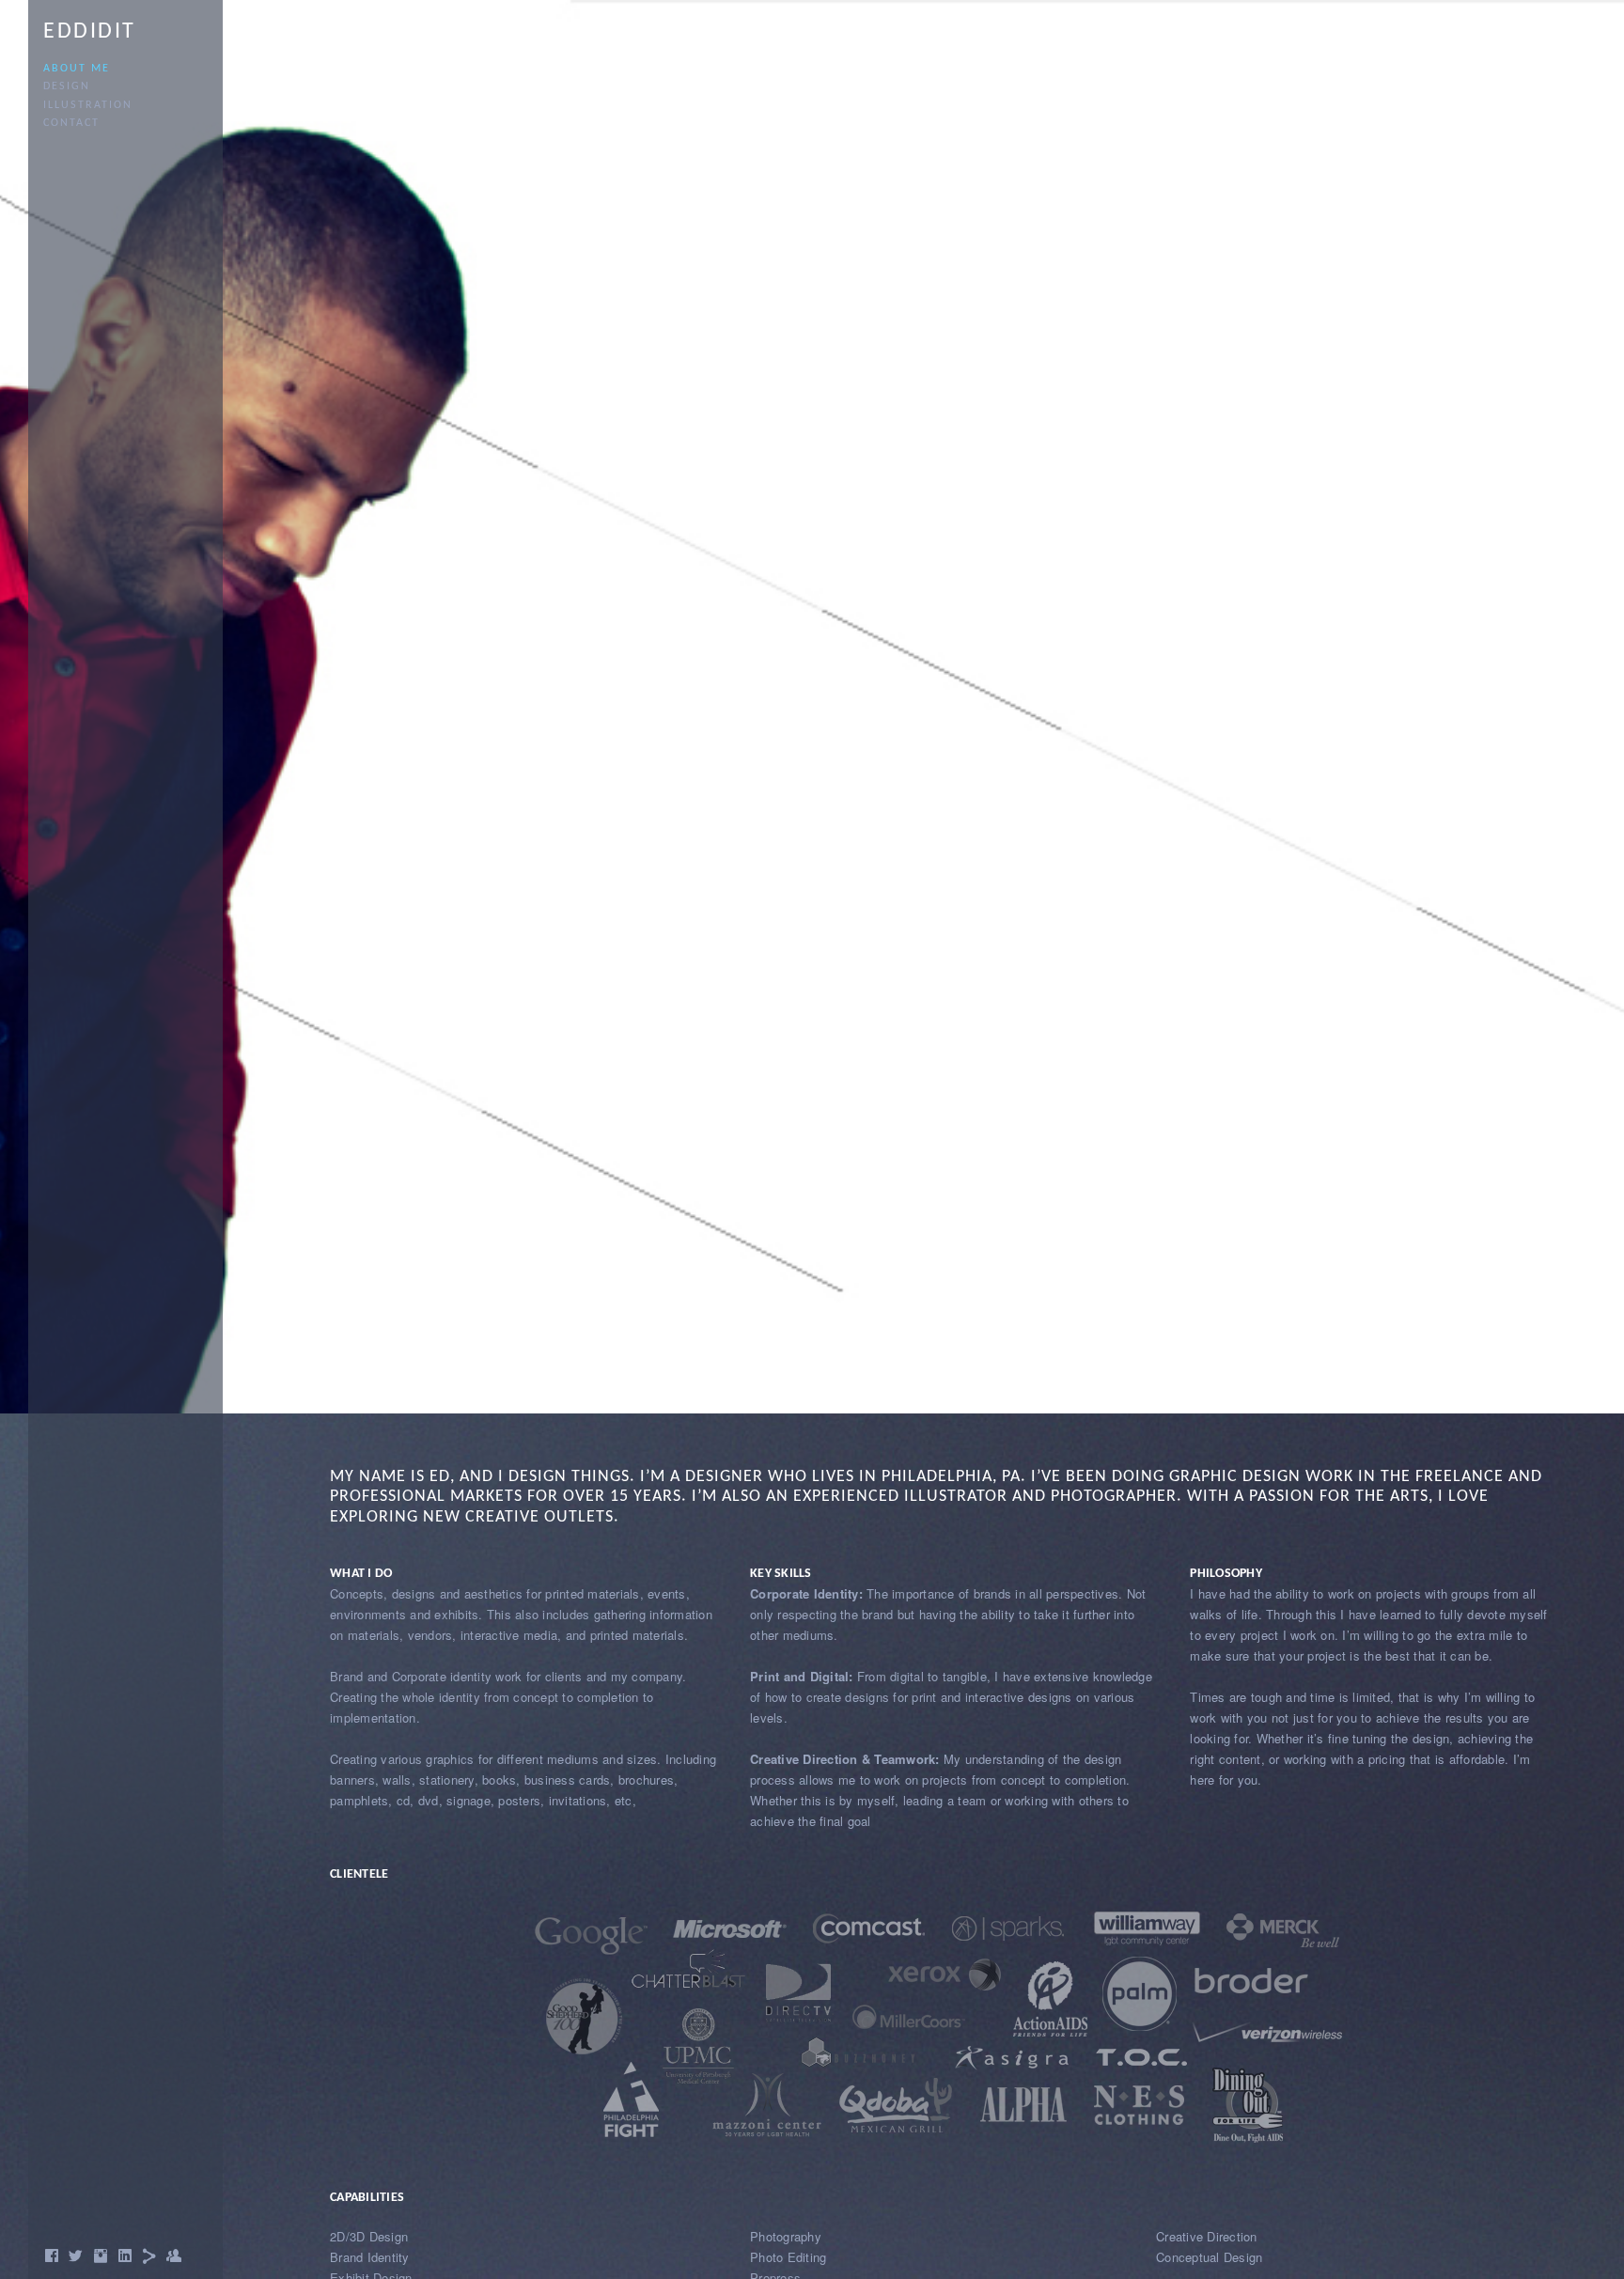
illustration (88, 105)
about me (77, 69)
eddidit (90, 32)
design (67, 86)
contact (71, 123)
